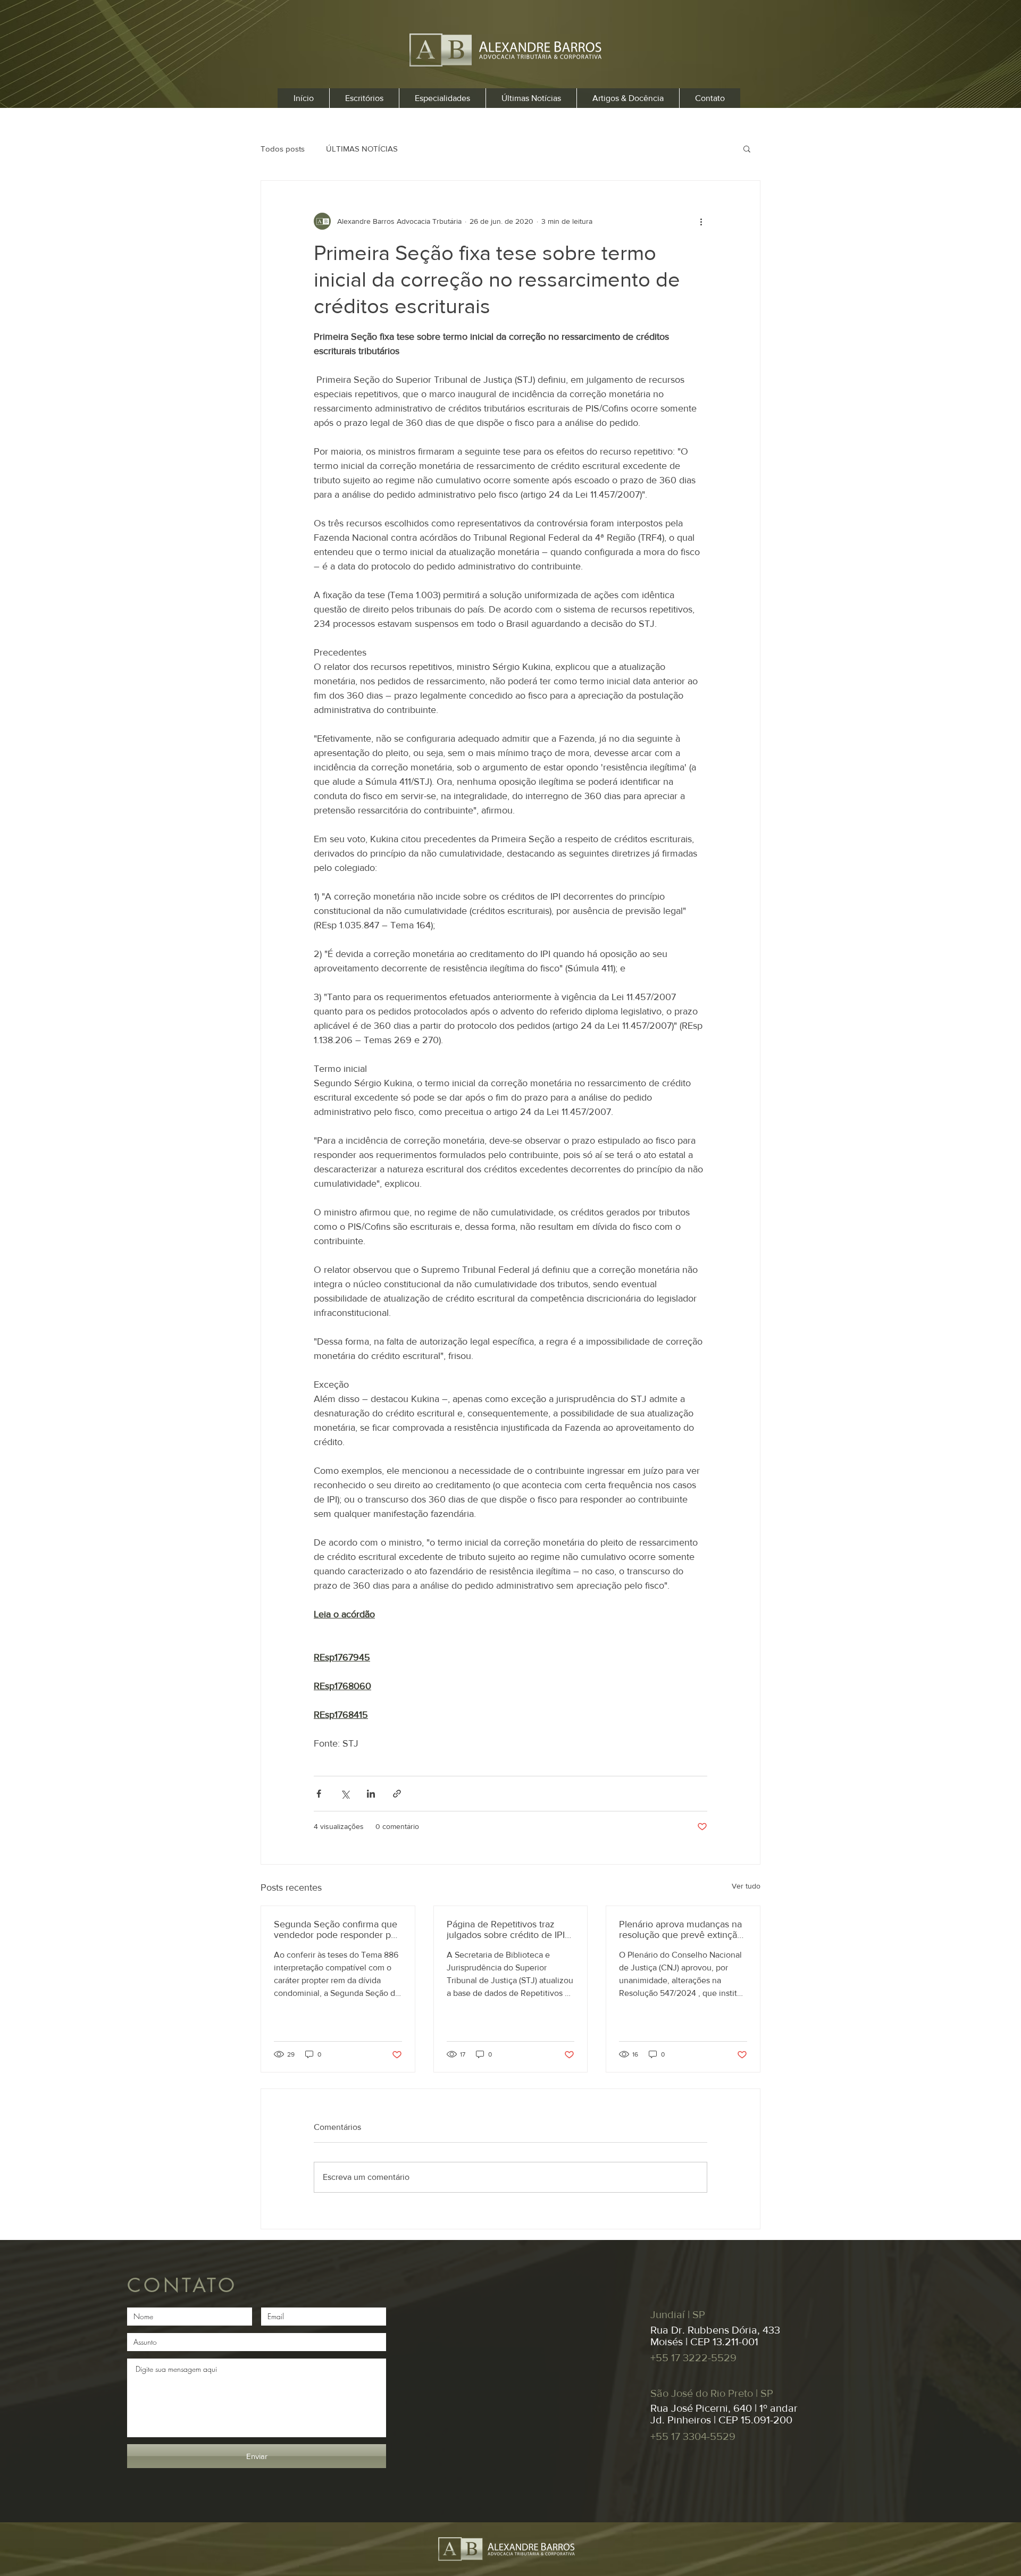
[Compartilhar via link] (397, 1794)
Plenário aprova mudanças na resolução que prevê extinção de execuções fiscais (681, 1929)
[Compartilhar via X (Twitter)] (345, 1794)
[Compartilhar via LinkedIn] (371, 1794)
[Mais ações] (701, 221)
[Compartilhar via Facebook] (319, 1794)
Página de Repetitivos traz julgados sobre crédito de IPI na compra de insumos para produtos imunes (506, 1929)
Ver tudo (746, 1886)
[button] (747, 148)
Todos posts (283, 149)
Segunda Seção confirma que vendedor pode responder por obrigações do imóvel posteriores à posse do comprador (337, 1929)
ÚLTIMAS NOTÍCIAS (362, 149)
